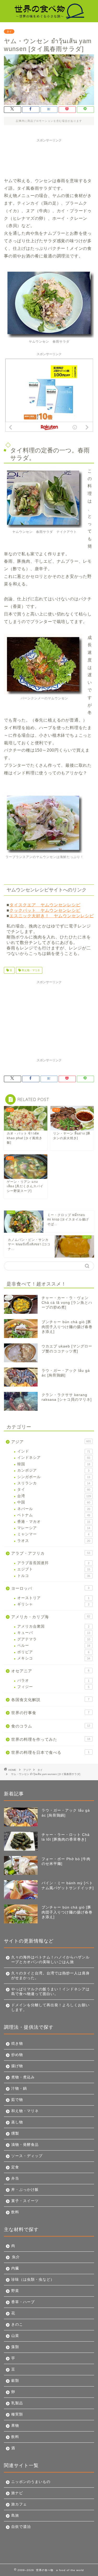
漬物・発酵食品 (25, 2145)
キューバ (54, 1633)
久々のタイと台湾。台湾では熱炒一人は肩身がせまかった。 (50, 1976)
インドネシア (54, 1458)
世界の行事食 (50, 1713)
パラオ (53, 1681)
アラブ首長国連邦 (53, 1563)
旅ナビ (17, 2493)
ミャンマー (53, 1534)
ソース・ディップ (27, 2156)
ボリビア (53, 1652)
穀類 (15, 2381)
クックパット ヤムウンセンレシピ (45, 910)
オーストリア (53, 1598)
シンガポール (54, 1477)
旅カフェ (19, 2504)
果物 (15, 2426)
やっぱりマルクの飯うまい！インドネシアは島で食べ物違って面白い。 (50, 1992)
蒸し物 (17, 2122)
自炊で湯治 (21, 2527)
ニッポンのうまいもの (31, 2482)
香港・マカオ (54, 1522)
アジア (51, 1442)
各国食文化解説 (50, 1700)
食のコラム (51, 1726)
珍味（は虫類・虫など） (33, 2280)
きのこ (17, 2324)
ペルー (54, 1646)
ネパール (54, 1509)
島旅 (15, 2516)
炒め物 (17, 2055)
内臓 (15, 2268)
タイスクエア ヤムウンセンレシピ (45, 905)
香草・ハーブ (23, 2302)
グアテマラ (54, 1639)
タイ (9, 31)
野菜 (15, 2291)
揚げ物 (17, 2066)
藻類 (15, 2347)
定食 (15, 2167)
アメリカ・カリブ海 (51, 1617)
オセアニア (50, 1671)
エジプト (54, 1569)
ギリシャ (53, 1604)
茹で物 (17, 2100)
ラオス (54, 1541)
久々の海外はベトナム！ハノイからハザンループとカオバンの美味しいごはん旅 (50, 1960)
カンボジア (53, 1470)
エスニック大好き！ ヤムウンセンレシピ (52, 916)
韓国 (54, 1464)
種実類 (17, 2414)
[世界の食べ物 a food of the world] (49, 17)
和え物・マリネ (30, 970)
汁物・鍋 (19, 2088)
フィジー (53, 1687)
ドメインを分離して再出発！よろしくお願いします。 (50, 2007)
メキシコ (54, 1658)
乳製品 (17, 2403)
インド (54, 1451)
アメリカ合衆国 (53, 1626)
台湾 (54, 1496)
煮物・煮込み (23, 2077)
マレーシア (54, 1528)
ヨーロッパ (50, 1588)
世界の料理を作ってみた (51, 1739)
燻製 (15, 2133)
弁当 (15, 2178)
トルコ (54, 1576)
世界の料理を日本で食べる (50, 1752)
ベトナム (54, 1515)
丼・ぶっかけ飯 (25, 2190)
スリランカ (54, 1483)
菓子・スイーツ (25, 2201)
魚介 (16, 2257)
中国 (54, 1502)
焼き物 (17, 2044)
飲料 (15, 2212)
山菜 (15, 2336)
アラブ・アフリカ (51, 1553)
